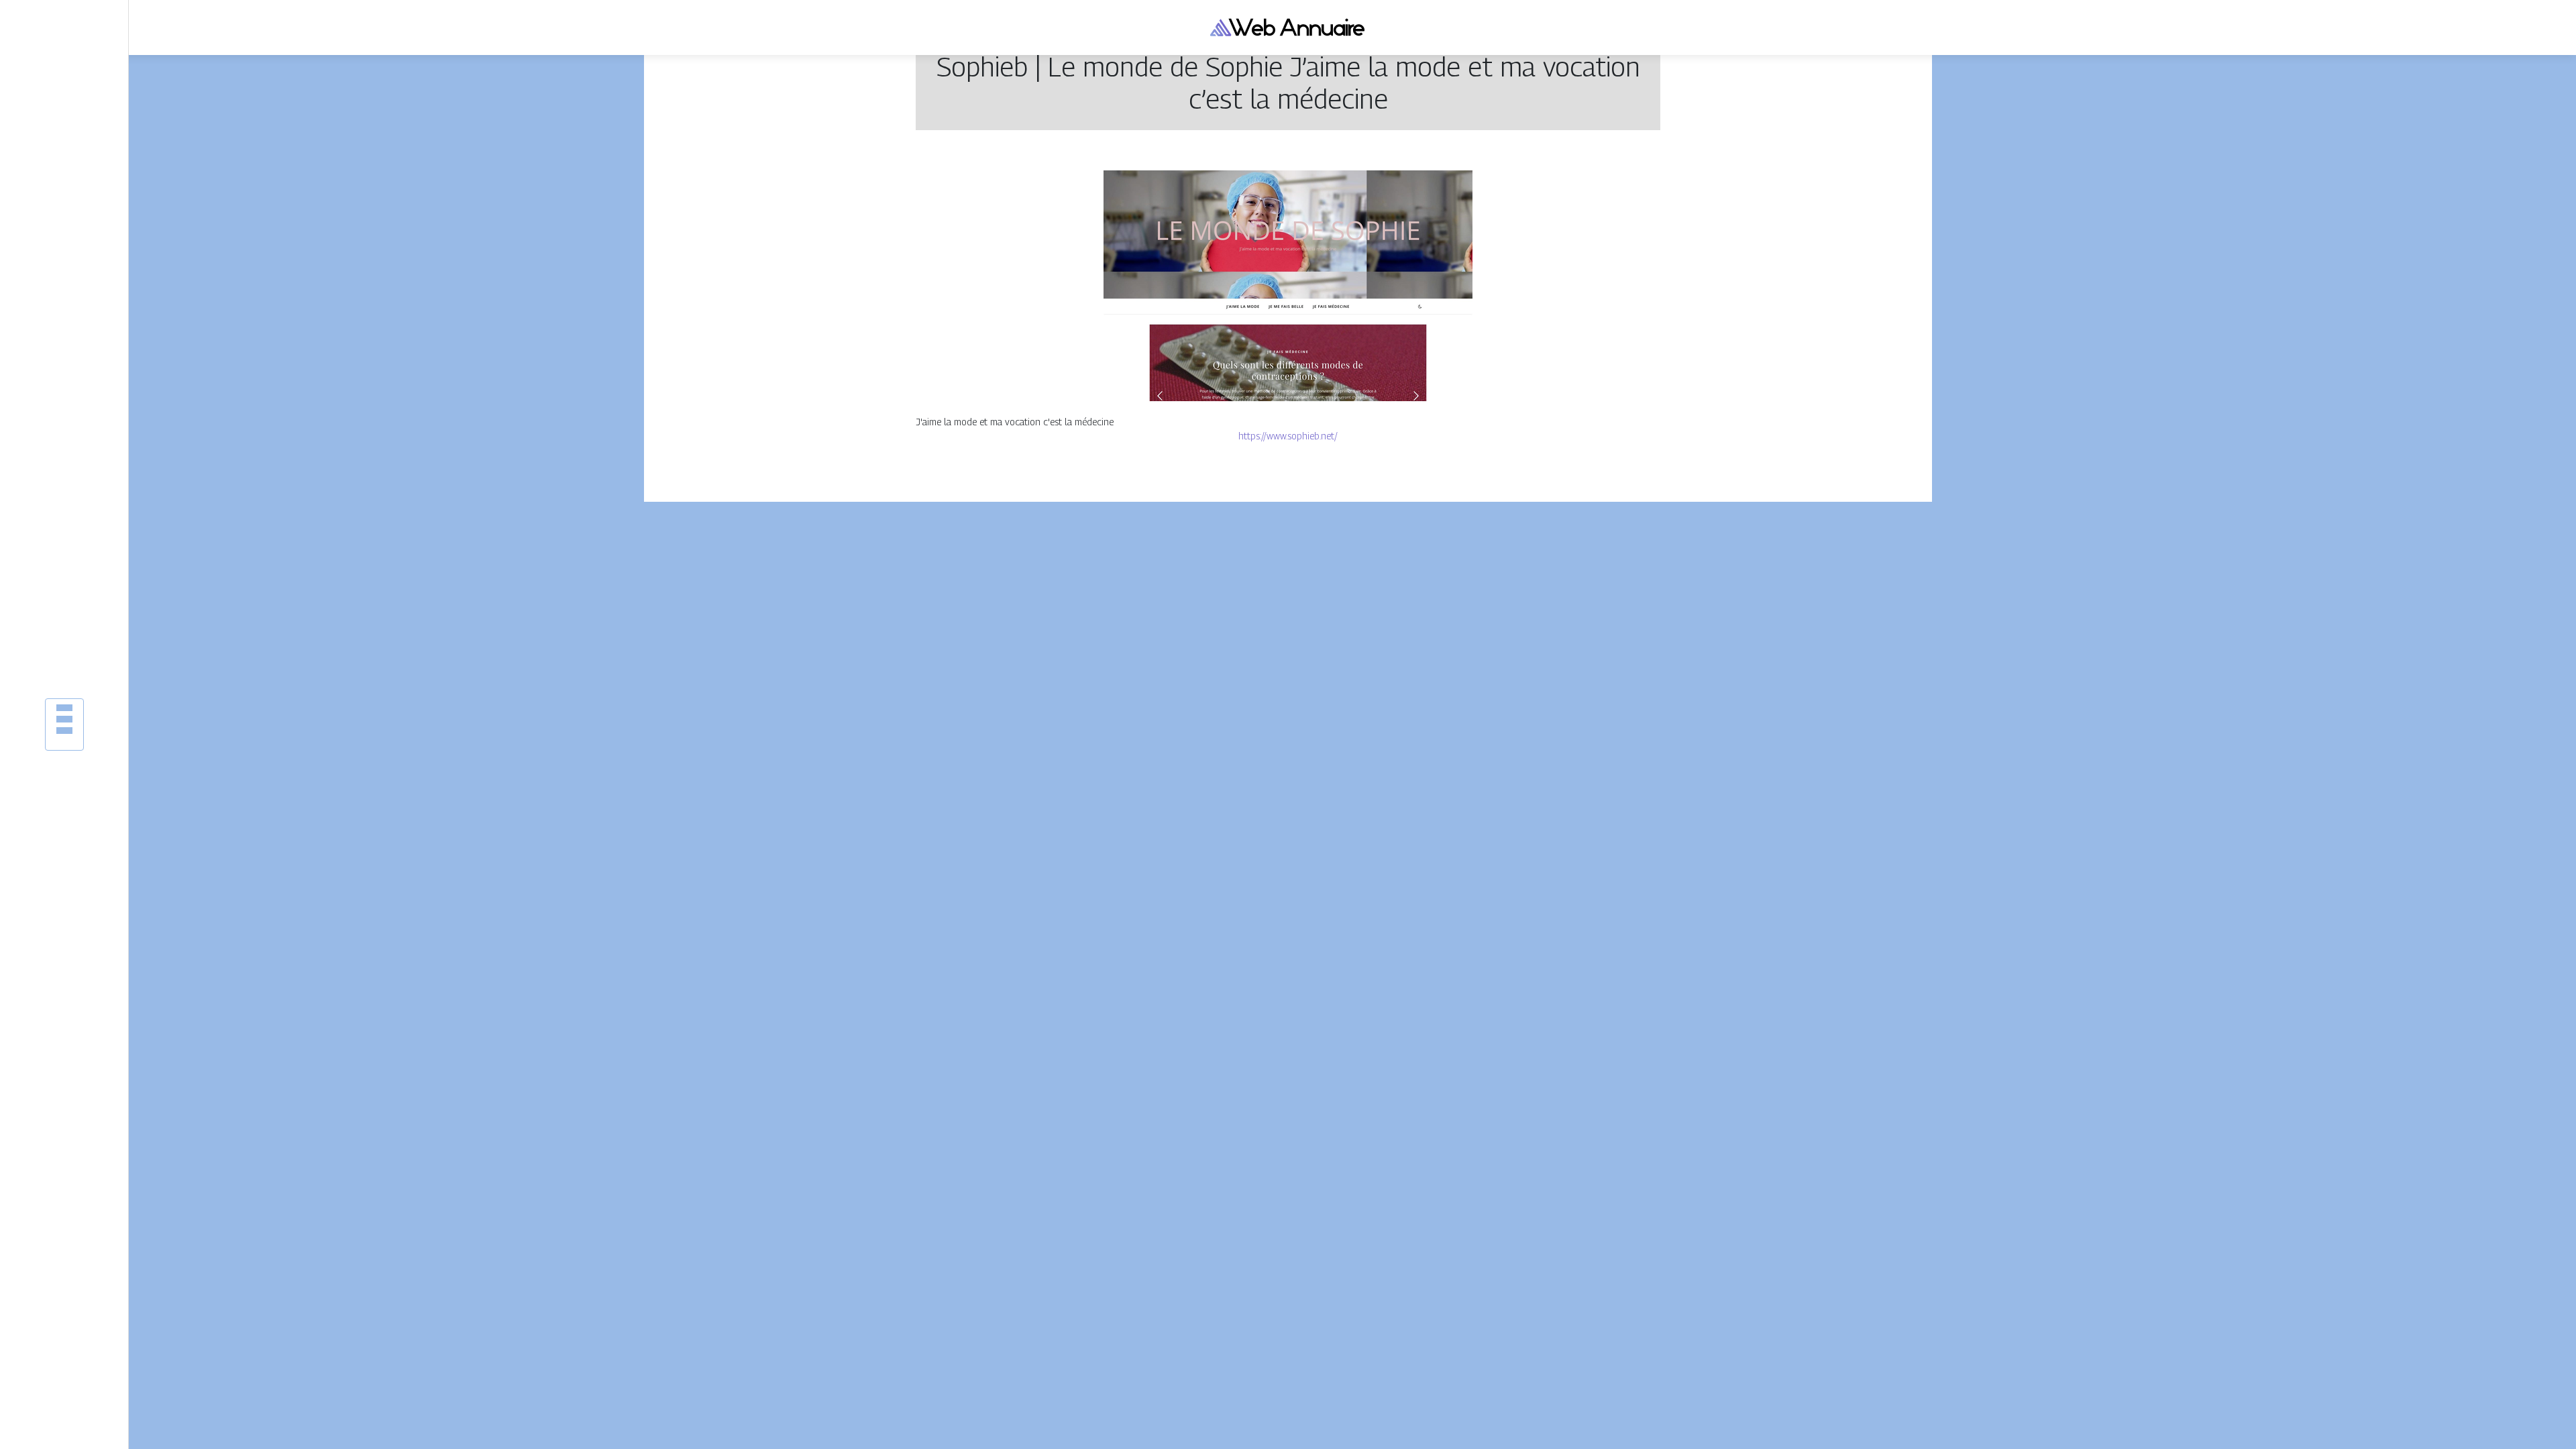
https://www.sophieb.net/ (1288, 436)
